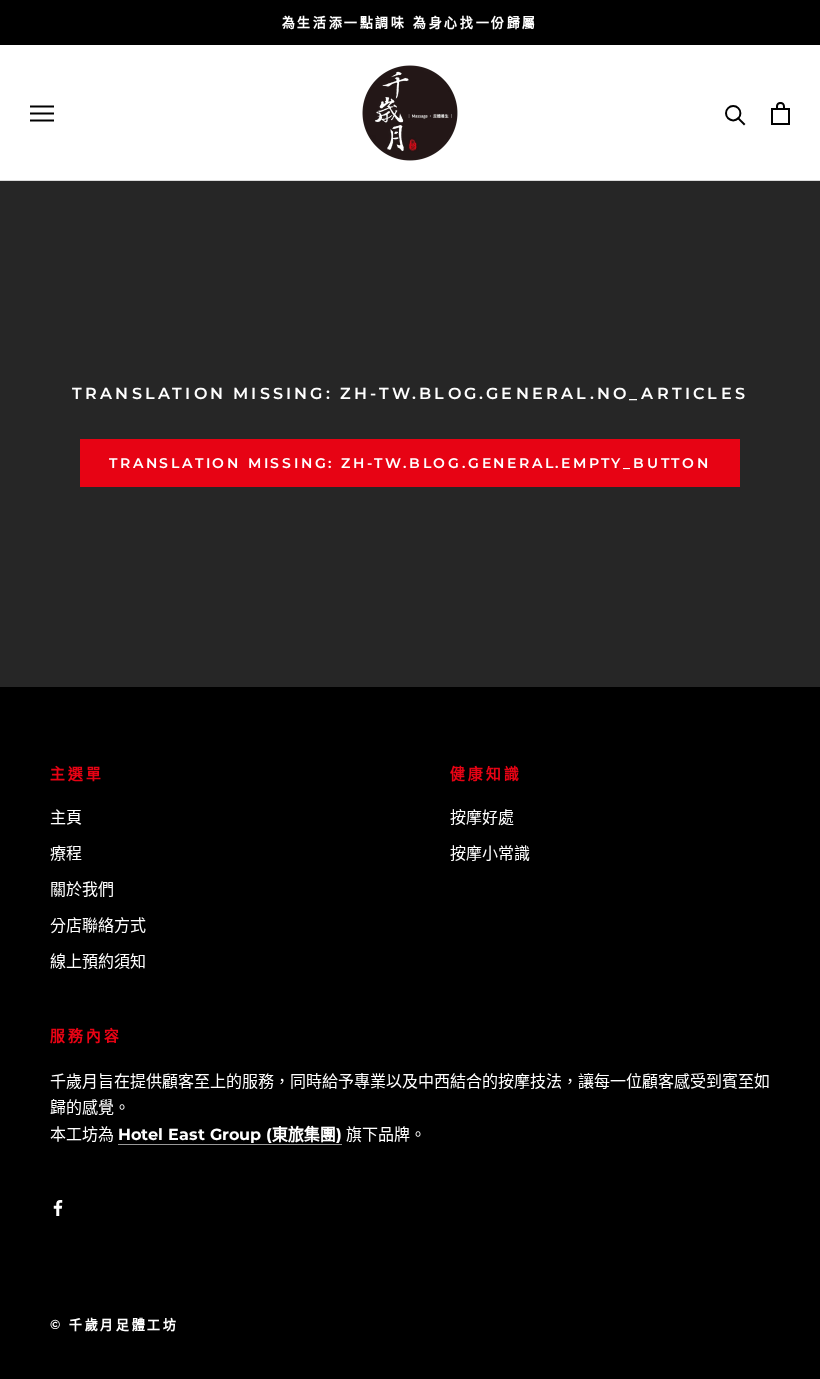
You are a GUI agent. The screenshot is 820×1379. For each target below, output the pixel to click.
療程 (66, 853)
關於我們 (82, 889)
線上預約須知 (98, 961)
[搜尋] (735, 113)
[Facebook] (58, 1208)
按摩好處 (482, 817)
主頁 (66, 817)
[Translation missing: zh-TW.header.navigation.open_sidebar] (42, 113)
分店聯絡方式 (98, 925)
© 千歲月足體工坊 (114, 1324)
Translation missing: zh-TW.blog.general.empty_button (410, 463)
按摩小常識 (490, 853)
